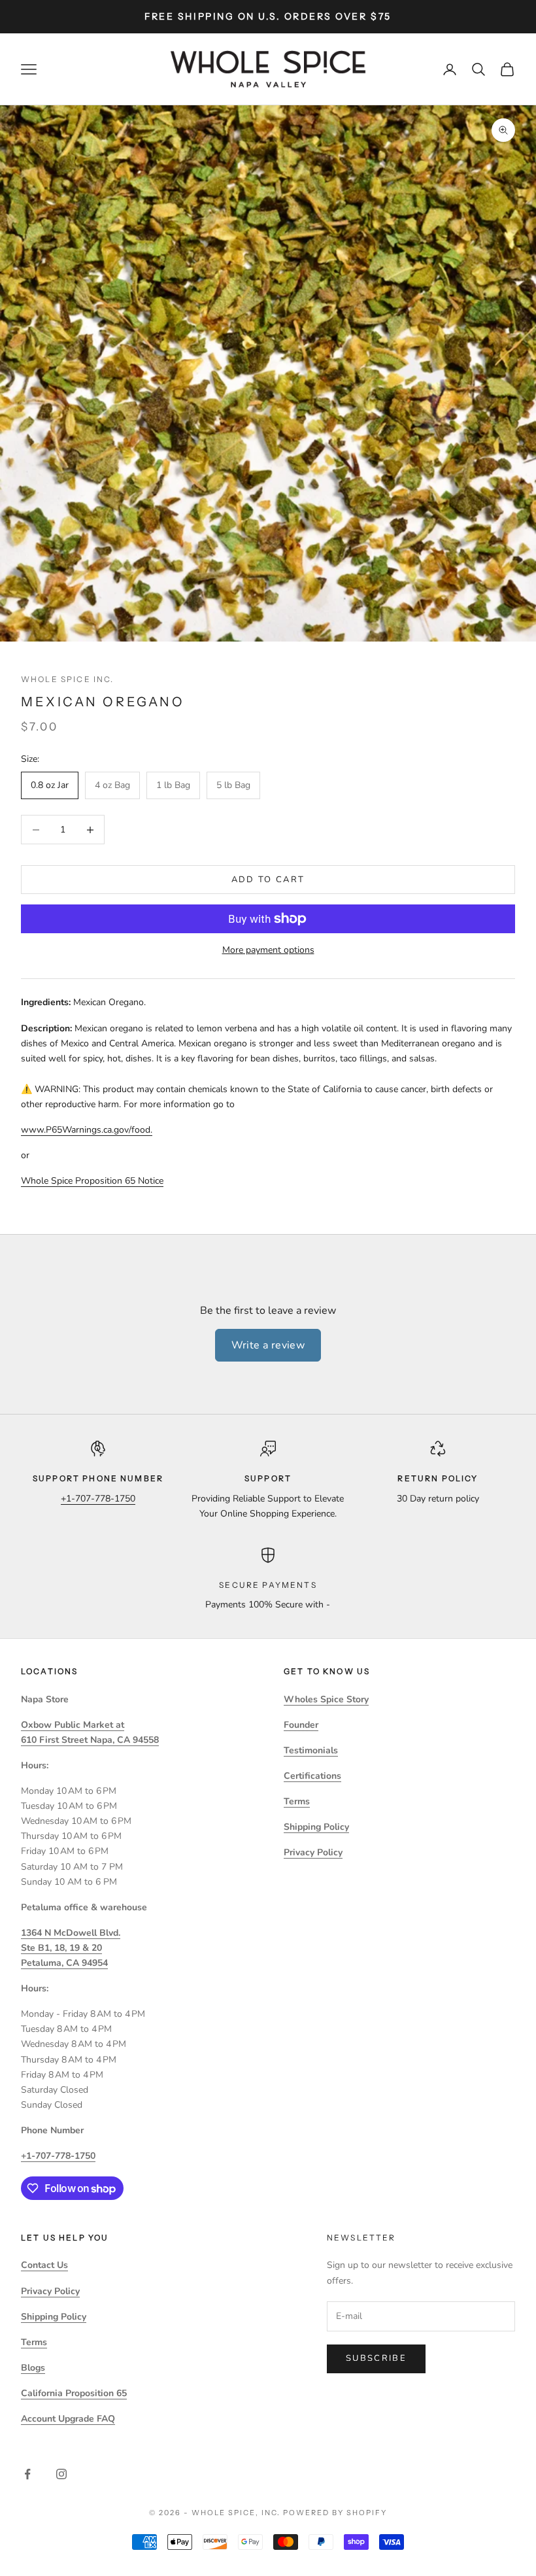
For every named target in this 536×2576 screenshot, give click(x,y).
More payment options (268, 950)
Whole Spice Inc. (68, 679)
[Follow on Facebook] (27, 2474)
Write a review (268, 1345)
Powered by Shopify (335, 2513)
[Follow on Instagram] (61, 2474)
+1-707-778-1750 (98, 1499)
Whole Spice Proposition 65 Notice (92, 1181)
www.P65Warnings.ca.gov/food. (87, 1130)
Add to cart (268, 880)
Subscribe (376, 2358)
